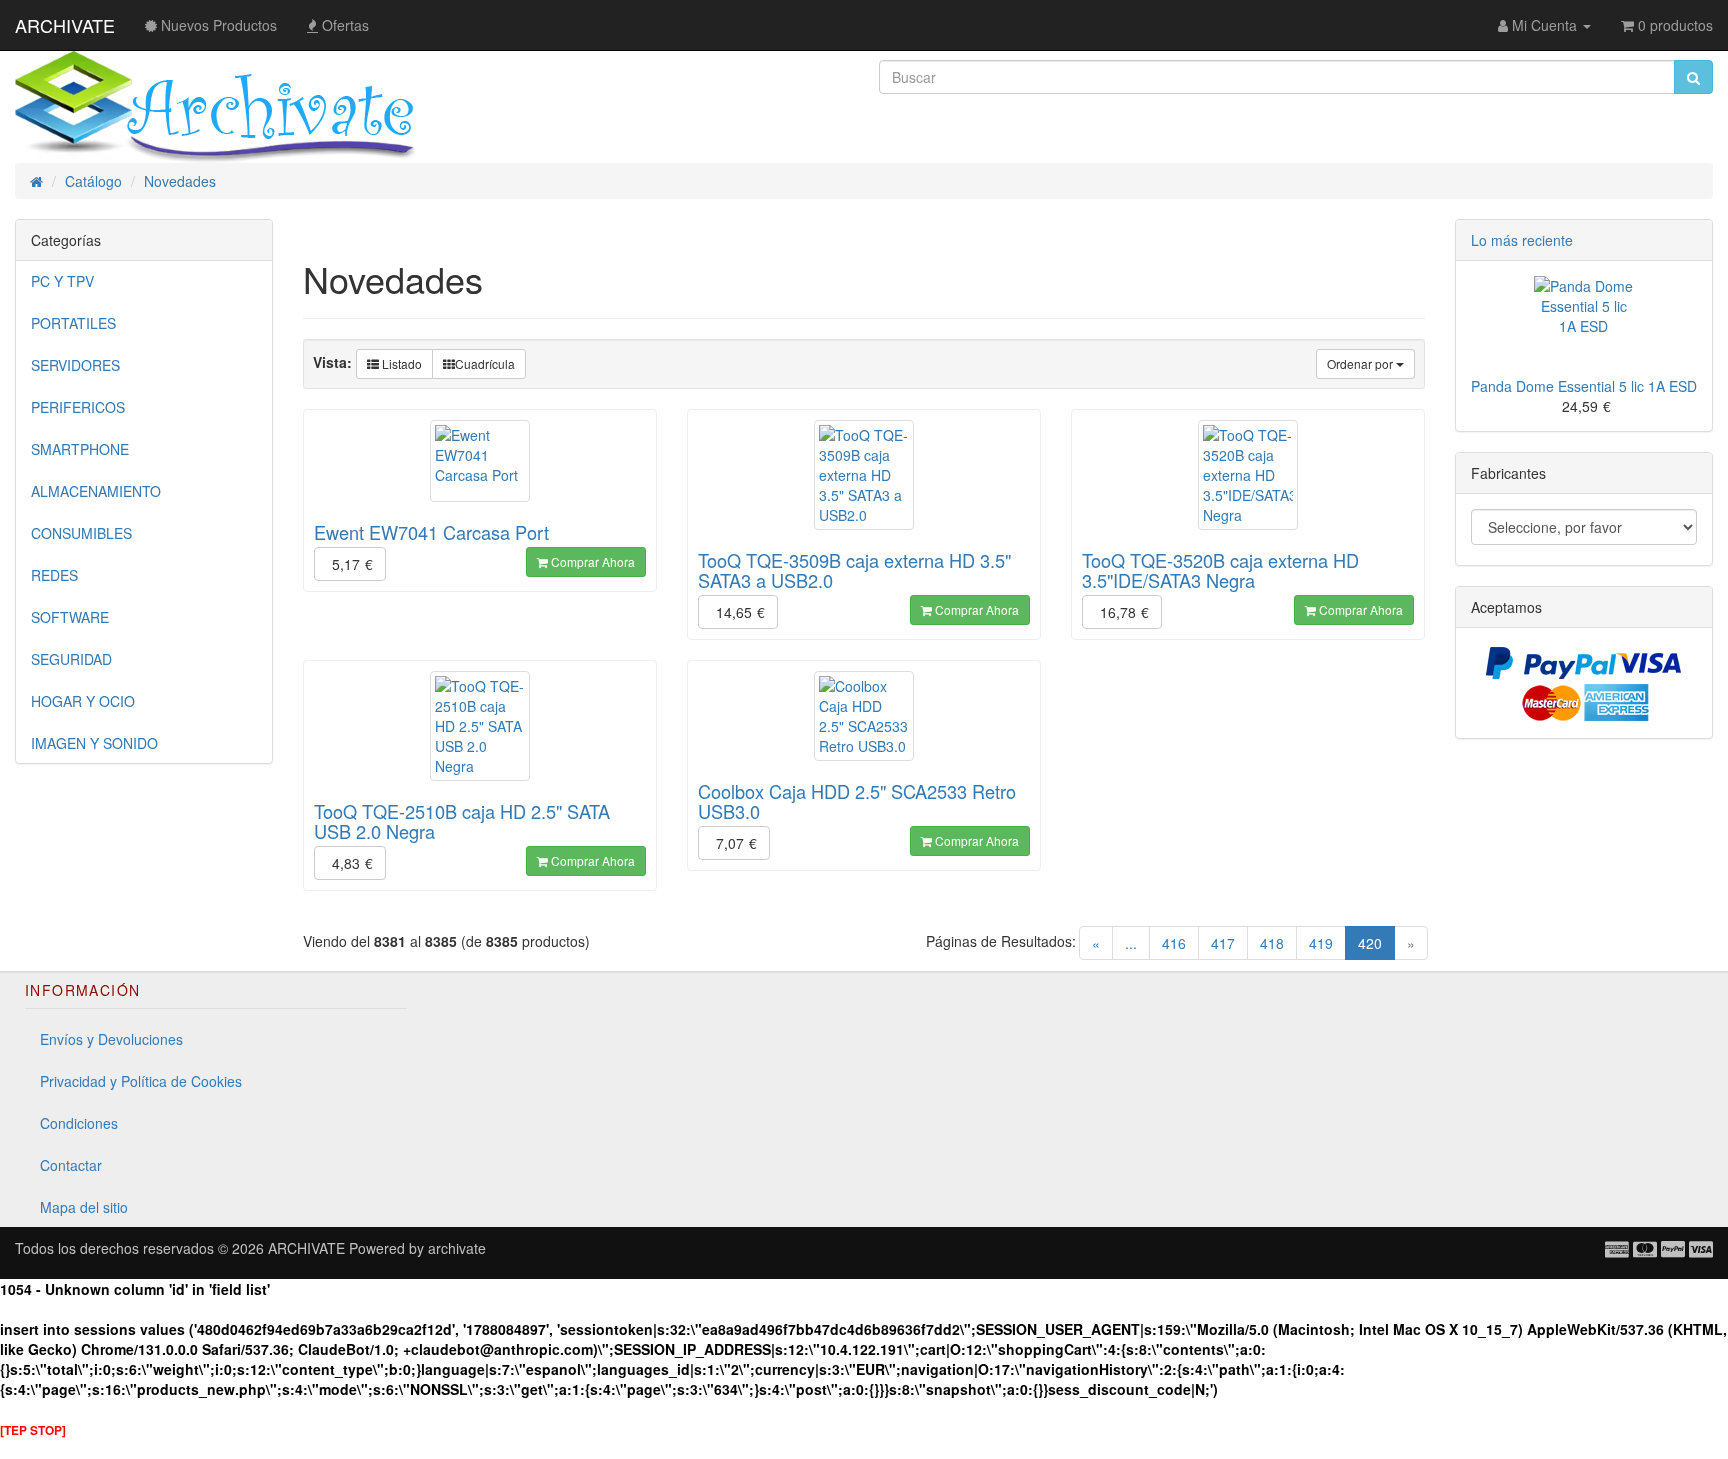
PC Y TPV (62, 281)
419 (1321, 943)
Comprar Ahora (591, 561)
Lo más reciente (1522, 240)
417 (1223, 943)
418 (1272, 943)
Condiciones (79, 1123)
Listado (400, 363)
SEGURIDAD (71, 659)
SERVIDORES (75, 365)
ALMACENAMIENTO (96, 491)
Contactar (71, 1165)
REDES (54, 575)
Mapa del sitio (84, 1207)
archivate (457, 1248)
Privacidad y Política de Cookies (141, 1081)
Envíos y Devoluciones (111, 1039)
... (1131, 943)
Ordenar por (1361, 363)
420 (1376, 942)
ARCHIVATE (65, 25)
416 (1174, 943)
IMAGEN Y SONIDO (94, 743)
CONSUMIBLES (81, 533)
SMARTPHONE (80, 449)
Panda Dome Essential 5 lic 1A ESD (1584, 386)
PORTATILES (73, 323)
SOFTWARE (70, 617)
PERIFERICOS (78, 407)
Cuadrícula (485, 363)
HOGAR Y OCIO (83, 701)
